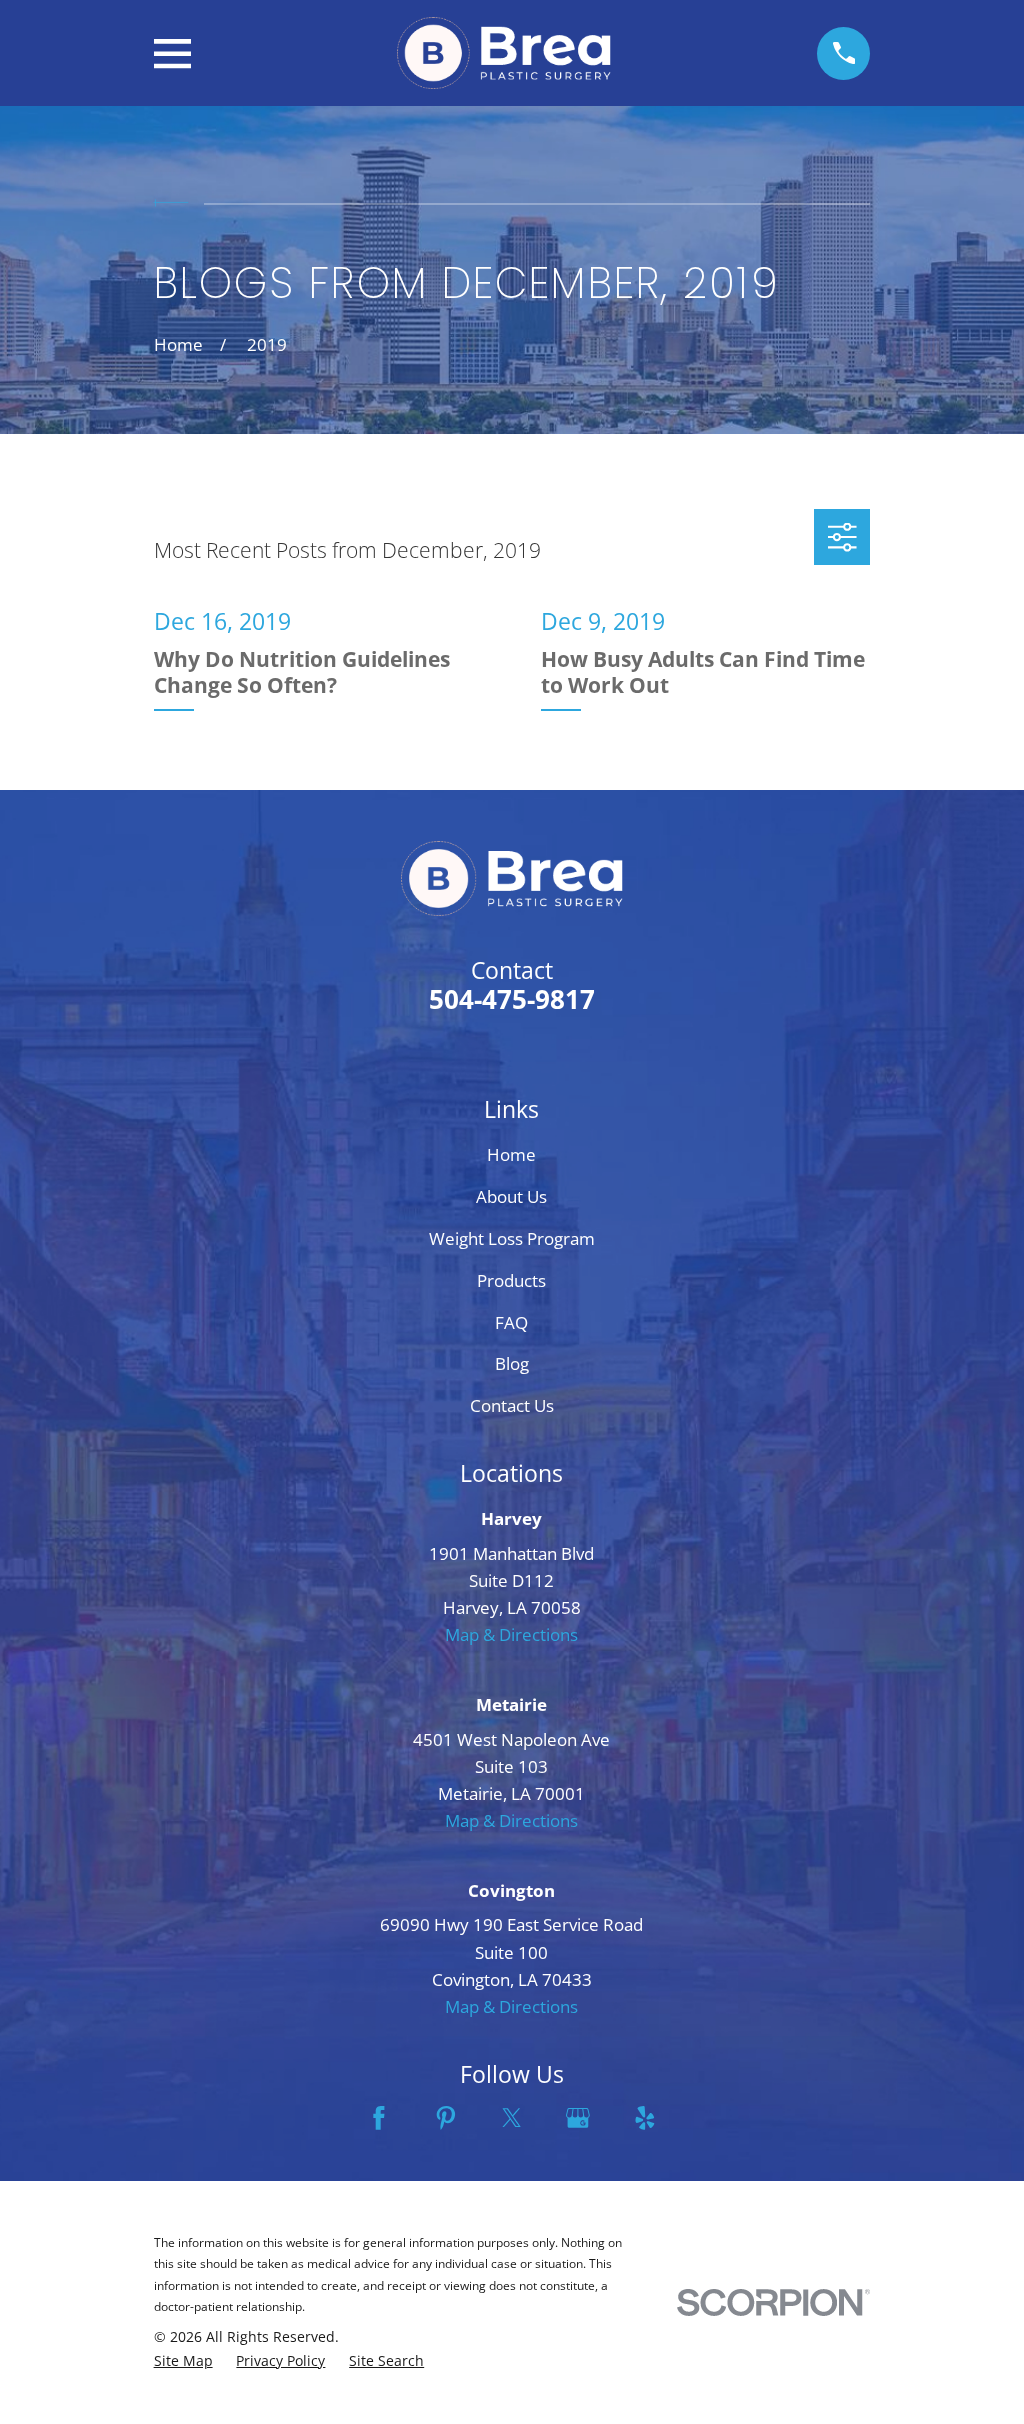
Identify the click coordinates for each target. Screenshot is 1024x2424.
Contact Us (512, 1405)
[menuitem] (183, 2361)
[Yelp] (645, 2118)
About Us (511, 1196)
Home (511, 1154)
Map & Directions (511, 1634)
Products (511, 1280)
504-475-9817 (512, 999)
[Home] (504, 53)
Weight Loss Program (512, 1238)
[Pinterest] (446, 2118)
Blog (512, 1363)
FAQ (511, 1322)
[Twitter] (512, 2118)
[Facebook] (379, 2118)
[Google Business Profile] (578, 2118)
